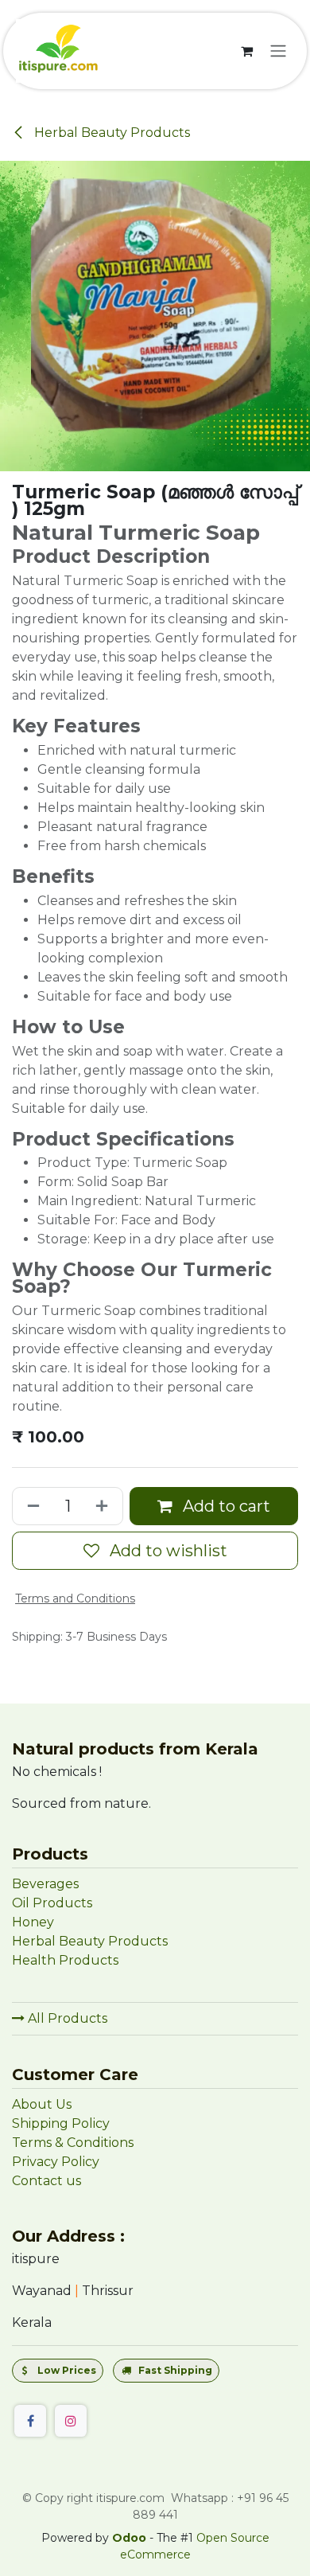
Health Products (65, 1960)
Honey (35, 1922)
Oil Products (52, 1903)
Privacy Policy (56, 2162)
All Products (66, 2018)
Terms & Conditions (73, 2143)
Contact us (46, 2181)
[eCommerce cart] (246, 51)
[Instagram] (71, 2421)
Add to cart (225, 1506)
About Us (42, 2104)
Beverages (45, 1884)
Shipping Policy (61, 2123)
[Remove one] (30, 1506)
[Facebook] (30, 2421)
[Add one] (105, 1506)
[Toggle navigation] (278, 51)
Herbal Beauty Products (110, 133)
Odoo (131, 2538)
